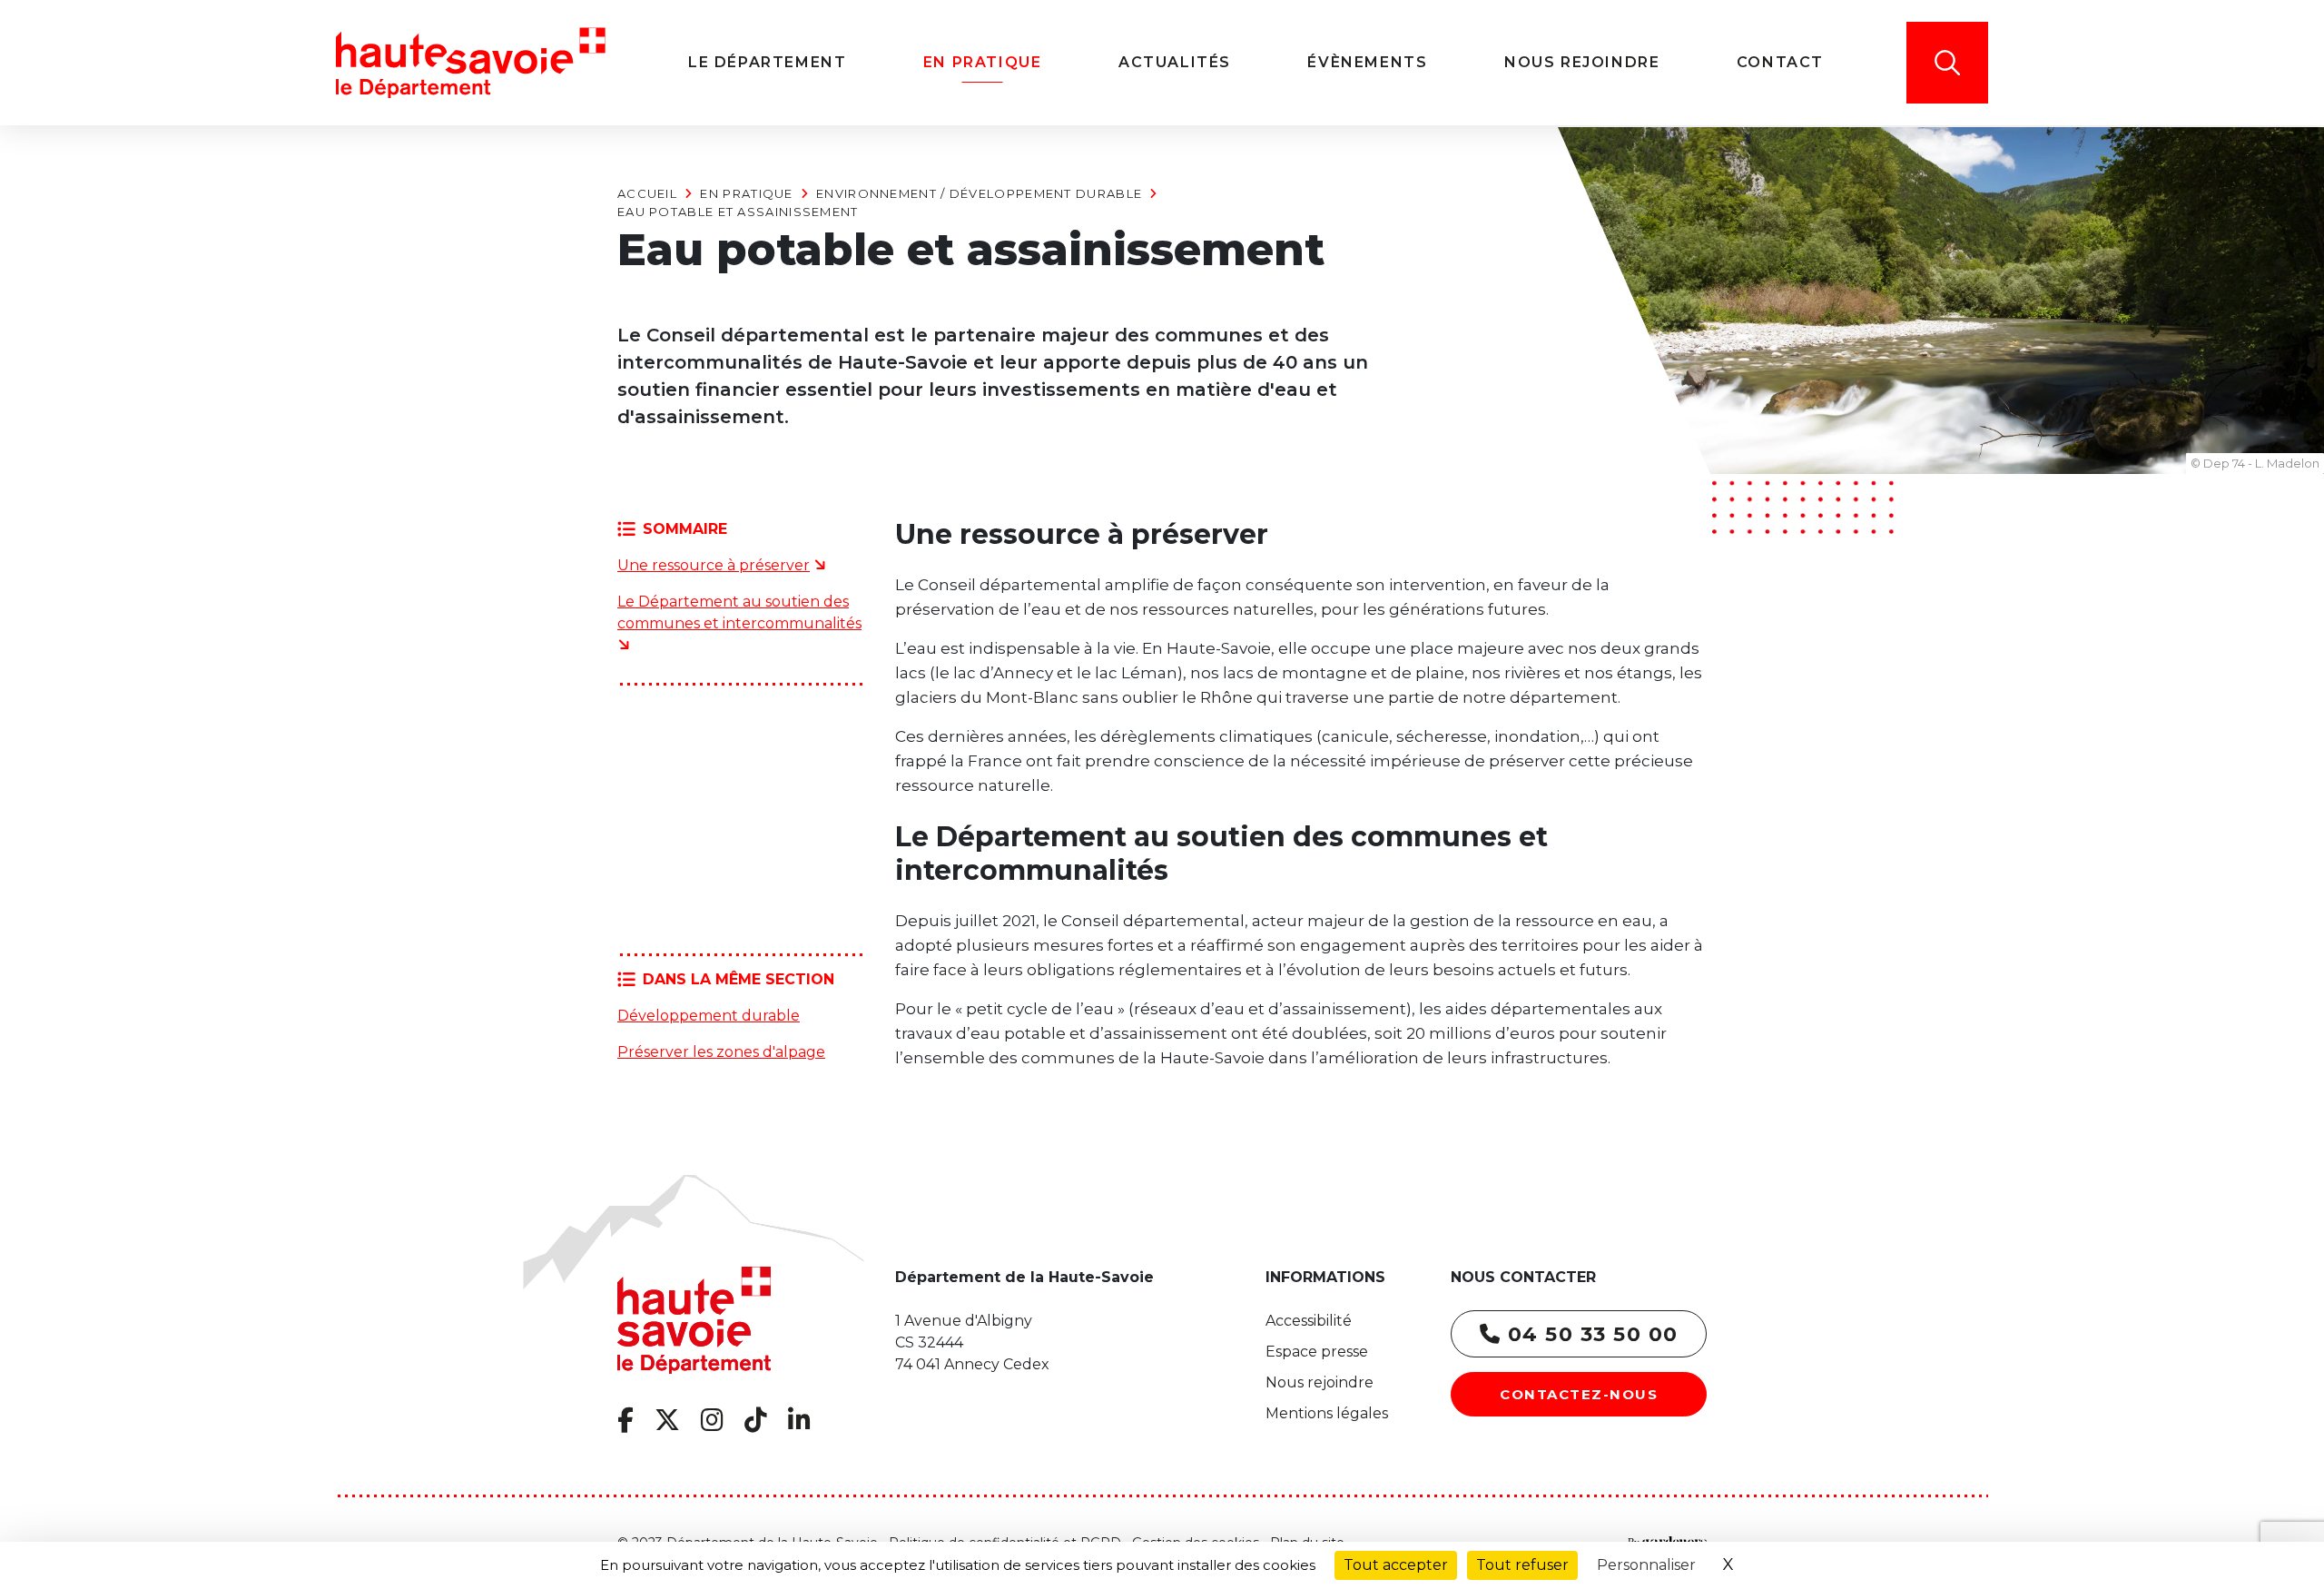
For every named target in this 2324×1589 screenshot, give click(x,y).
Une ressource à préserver (714, 565)
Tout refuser (1522, 1565)
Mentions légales (1327, 1413)
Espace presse (1317, 1352)
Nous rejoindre (1320, 1382)
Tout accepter (1396, 1565)
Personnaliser (1646, 1565)
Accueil (647, 193)
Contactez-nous (1579, 1394)
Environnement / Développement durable (979, 193)
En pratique (746, 193)
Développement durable (709, 1016)
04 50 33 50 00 (1590, 1334)
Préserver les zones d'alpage (721, 1052)
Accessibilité (1309, 1321)
